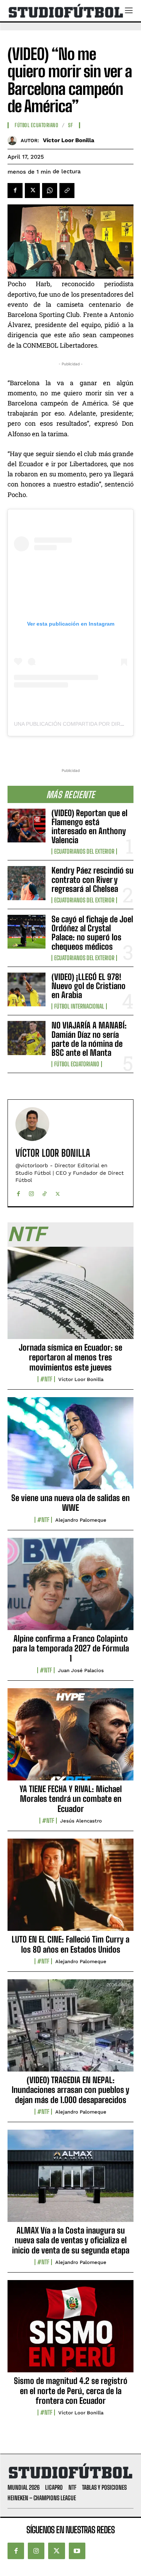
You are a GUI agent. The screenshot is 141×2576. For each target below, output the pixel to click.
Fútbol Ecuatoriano (77, 1064)
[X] (32, 191)
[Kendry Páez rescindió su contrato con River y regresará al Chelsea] (27, 883)
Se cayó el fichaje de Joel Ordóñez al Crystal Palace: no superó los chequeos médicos (92, 933)
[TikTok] (45, 1192)
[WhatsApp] (50, 191)
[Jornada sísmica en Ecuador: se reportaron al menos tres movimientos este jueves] (70, 1297)
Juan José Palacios (81, 1670)
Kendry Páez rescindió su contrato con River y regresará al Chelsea (92, 879)
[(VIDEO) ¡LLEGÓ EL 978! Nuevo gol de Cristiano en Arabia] (27, 989)
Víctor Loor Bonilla (69, 140)
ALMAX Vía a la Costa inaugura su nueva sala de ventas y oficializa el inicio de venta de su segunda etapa (71, 2240)
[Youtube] (77, 2551)
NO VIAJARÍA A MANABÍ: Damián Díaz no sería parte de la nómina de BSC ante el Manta (89, 1039)
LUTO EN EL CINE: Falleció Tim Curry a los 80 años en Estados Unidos (70, 1944)
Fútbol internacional (79, 1006)
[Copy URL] (67, 191)
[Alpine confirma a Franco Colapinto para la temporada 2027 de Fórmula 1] (70, 1588)
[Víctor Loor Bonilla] (14, 140)
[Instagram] (31, 1192)
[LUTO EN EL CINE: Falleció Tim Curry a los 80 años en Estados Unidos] (70, 1889)
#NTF (46, 1379)
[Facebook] (15, 191)
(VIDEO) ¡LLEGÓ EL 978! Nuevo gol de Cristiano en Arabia (89, 986)
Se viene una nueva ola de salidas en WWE (70, 1503)
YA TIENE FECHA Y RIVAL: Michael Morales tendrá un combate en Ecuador (71, 1799)
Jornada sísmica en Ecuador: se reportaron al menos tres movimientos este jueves (70, 1357)
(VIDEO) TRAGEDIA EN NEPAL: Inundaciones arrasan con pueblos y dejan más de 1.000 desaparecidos (70, 2090)
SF (70, 125)
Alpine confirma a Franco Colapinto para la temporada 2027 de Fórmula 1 (71, 1648)
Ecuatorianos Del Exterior (84, 851)
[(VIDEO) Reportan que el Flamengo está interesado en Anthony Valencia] (27, 826)
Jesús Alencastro (81, 1821)
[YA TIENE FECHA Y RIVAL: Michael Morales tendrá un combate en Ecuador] (70, 1738)
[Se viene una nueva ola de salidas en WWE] (70, 1447)
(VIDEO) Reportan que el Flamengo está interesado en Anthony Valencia (89, 827)
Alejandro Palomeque (81, 1520)
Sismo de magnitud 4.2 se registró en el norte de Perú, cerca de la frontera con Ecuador (71, 2391)
